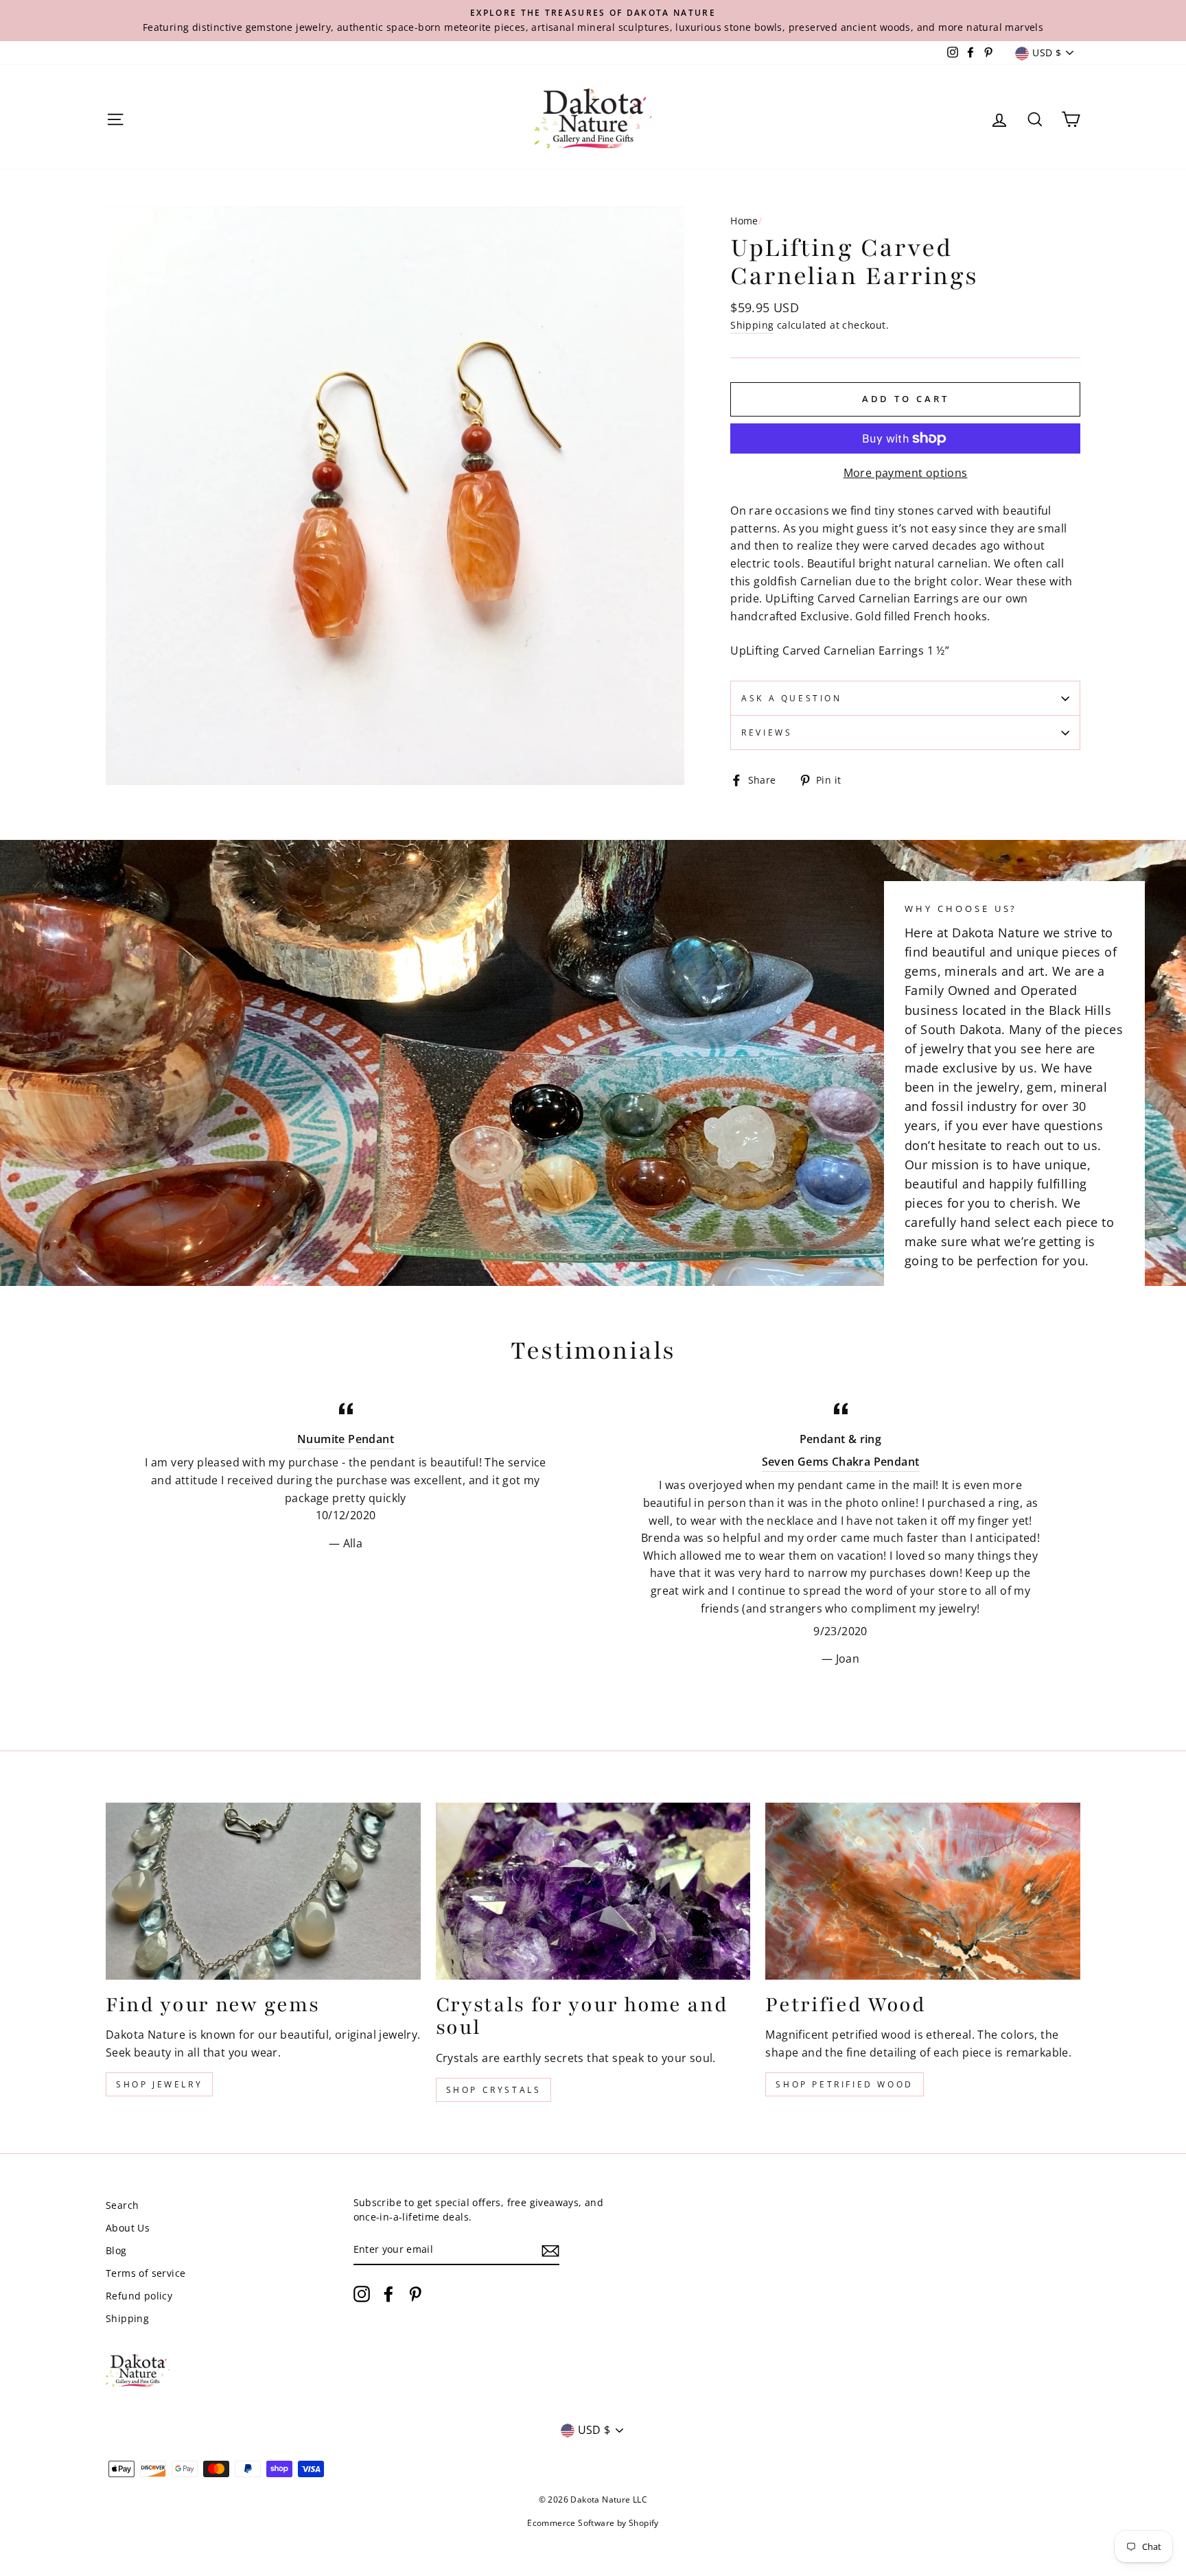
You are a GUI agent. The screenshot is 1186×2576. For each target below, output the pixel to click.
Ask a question (791, 698)
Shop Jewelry (159, 2084)
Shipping (752, 325)
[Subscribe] (550, 2250)
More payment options (906, 473)
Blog (116, 2250)
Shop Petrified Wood (844, 2084)
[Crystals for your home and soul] (593, 1891)
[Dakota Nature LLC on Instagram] (362, 2294)
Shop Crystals (494, 2090)
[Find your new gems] (263, 1891)
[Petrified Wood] (923, 1891)
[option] (593, 21)
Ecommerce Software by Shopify (593, 2523)
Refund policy (139, 2296)
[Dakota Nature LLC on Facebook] (388, 2294)
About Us (128, 2228)
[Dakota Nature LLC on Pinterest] (415, 2294)
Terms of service (146, 2273)
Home (744, 221)
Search (122, 2205)
